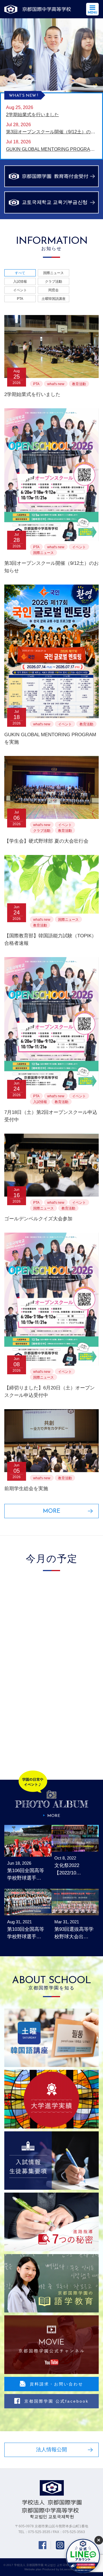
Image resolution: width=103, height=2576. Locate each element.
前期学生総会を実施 (26, 1489)
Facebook (42, 2545)
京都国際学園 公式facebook (57, 2401)
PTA (20, 299)
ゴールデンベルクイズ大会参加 (38, 1219)
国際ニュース (54, 273)
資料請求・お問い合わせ (57, 2384)
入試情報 (20, 282)
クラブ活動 (54, 282)
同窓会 (54, 290)
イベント (20, 290)
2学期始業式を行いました (32, 394)
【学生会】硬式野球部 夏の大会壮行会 (46, 841)
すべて (20, 273)
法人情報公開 (51, 2450)
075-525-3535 (39, 2532)
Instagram (60, 2545)
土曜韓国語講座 (54, 299)
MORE (52, 1511)
